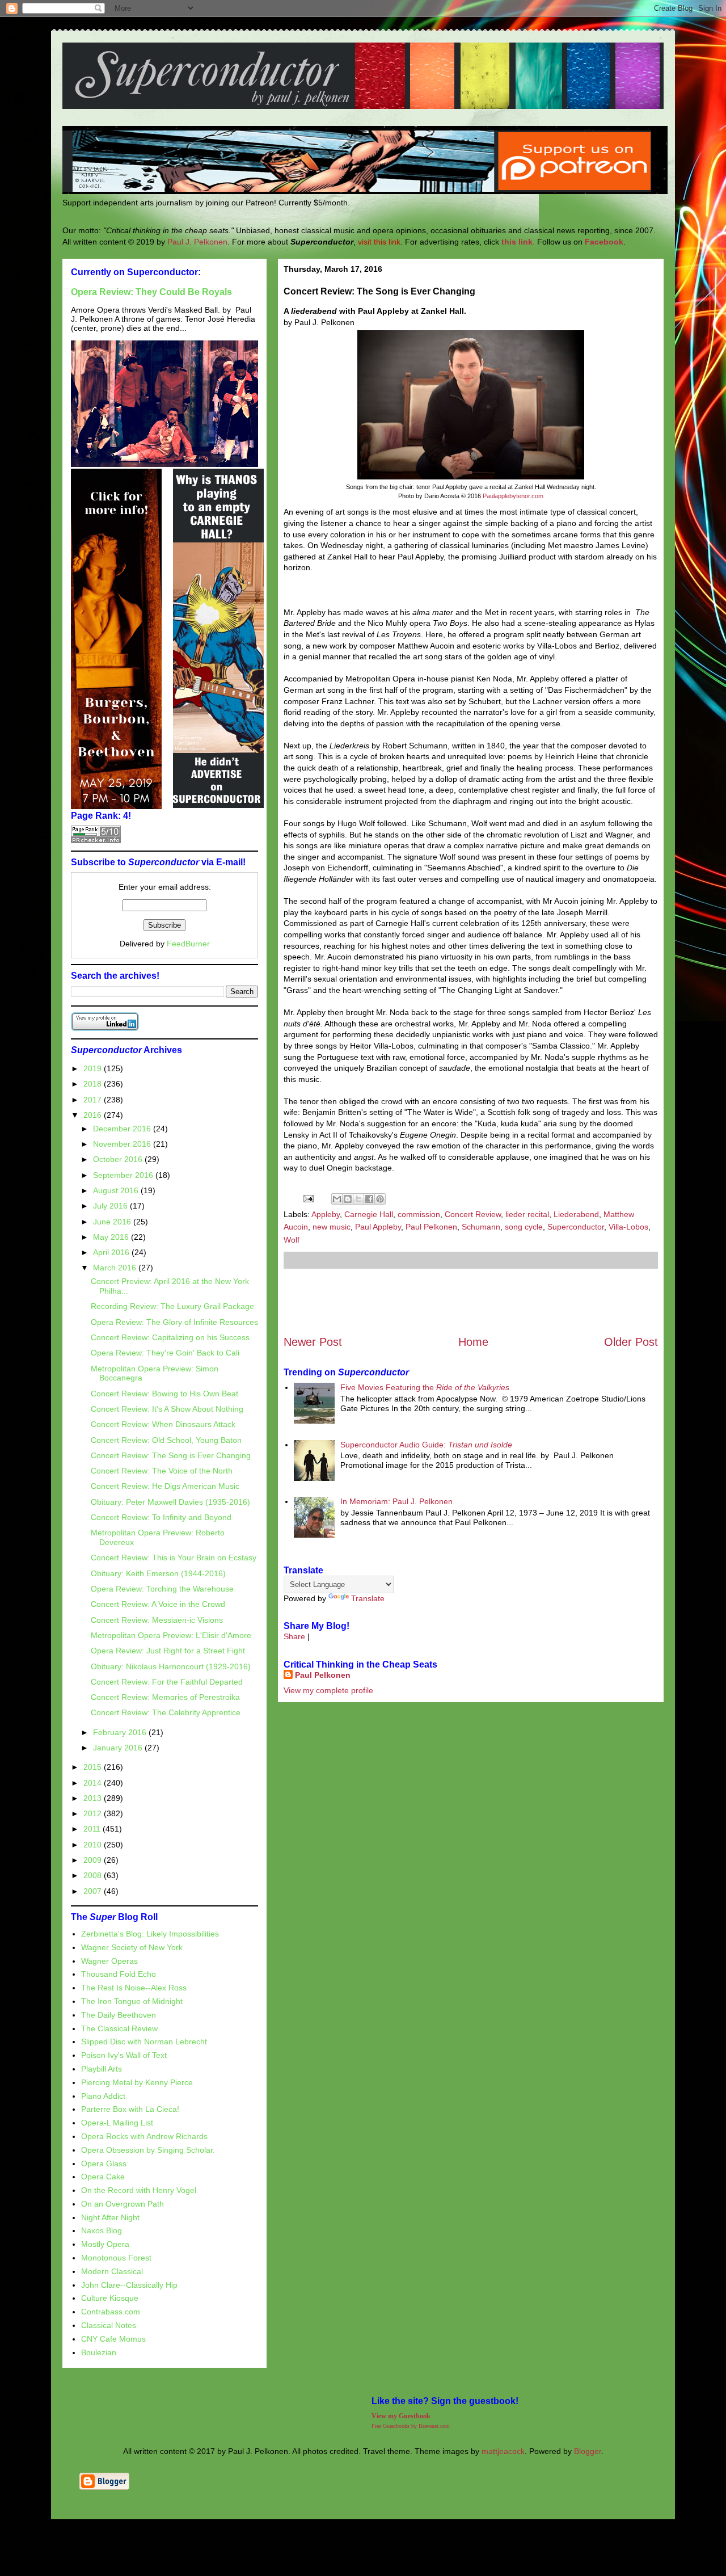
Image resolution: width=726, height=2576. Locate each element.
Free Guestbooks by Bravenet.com (411, 2426)
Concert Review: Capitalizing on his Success (170, 1337)
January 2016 (119, 1748)
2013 (94, 1798)
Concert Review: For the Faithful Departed (167, 1682)
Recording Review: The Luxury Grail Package (172, 1306)
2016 (94, 1115)
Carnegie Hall (369, 1214)
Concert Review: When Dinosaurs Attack (163, 1424)
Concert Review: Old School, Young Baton (166, 1440)
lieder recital (527, 1214)
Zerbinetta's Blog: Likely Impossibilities (150, 1934)
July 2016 (111, 1206)
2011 (93, 1829)
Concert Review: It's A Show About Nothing (167, 1409)
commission (419, 1214)
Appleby (326, 1214)
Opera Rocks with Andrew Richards (144, 2136)
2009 (94, 1860)
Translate (368, 1598)
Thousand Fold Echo (119, 1974)
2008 (94, 1875)
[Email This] (337, 1199)
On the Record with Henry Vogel (139, 2190)
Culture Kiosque (110, 2298)
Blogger (588, 2451)
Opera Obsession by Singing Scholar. (148, 2150)
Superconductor (576, 1227)
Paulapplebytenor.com (513, 496)
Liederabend (576, 1214)
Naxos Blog (102, 2230)
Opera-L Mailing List (117, 2123)
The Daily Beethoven (119, 2015)
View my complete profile (328, 1690)
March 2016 (116, 1268)
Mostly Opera (105, 2244)
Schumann (481, 1227)
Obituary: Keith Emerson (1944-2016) (158, 1573)
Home (473, 1342)
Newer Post (313, 1342)
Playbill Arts (102, 2069)
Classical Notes (109, 2325)
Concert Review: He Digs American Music (165, 1486)
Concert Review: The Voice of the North (162, 1471)
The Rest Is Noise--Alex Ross (134, 1988)
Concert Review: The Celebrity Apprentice (166, 1712)
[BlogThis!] (348, 1199)
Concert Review (473, 1214)
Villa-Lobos (628, 1227)
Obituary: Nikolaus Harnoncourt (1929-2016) (171, 1666)
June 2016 (113, 1222)
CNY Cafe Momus (113, 2339)
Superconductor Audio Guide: (426, 1445)
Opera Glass (104, 2163)
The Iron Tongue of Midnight (132, 2001)
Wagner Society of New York (132, 1947)
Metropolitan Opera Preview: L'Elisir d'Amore (171, 1635)
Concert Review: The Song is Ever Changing (171, 1455)
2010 (94, 1845)
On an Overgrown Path (123, 2204)
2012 (94, 1813)
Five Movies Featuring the (425, 1387)
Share (294, 1636)
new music (332, 1227)
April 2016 (112, 1252)
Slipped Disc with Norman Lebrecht (144, 2042)
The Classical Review (119, 2028)
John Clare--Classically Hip (129, 2285)
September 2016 (124, 1175)
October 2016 (119, 1159)
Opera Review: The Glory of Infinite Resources (174, 1322)
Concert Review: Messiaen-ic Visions (157, 1620)
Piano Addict (103, 2096)
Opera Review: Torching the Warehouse (162, 1589)
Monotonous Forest (116, 2258)
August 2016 (117, 1190)
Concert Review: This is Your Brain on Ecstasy (174, 1558)
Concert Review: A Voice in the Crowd (158, 1604)
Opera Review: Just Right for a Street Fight (168, 1651)
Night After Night (110, 2217)
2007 (94, 1891)
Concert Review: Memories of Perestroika (165, 1697)
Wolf (292, 1240)
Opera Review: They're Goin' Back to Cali (165, 1353)
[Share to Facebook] (369, 1199)
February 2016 (121, 1732)
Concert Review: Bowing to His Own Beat (164, 1394)
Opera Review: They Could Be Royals (151, 292)
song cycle (524, 1227)
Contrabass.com (111, 2312)
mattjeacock (503, 2451)
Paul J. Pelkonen (197, 242)
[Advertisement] (471, 1302)
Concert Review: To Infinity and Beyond (161, 1517)
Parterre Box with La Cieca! (130, 2109)
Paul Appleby (378, 1227)
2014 (94, 1783)
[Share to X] (358, 1199)
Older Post (631, 1342)
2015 (94, 1767)
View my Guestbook (401, 2416)
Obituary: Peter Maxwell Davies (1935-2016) (170, 1502)
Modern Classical (112, 2271)
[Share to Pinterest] (380, 1199)
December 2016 (123, 1129)
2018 (94, 1084)
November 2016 (123, 1144)
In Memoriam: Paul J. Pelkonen (396, 1501)
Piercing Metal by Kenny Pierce (137, 2082)
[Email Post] (308, 1198)
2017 (94, 1100)
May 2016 (112, 1237)
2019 (94, 1068)
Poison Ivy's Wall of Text (124, 2055)
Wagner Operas (109, 1961)
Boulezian (99, 2352)
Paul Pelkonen (431, 1227)
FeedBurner (188, 944)
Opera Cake (103, 2177)
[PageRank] (96, 840)
